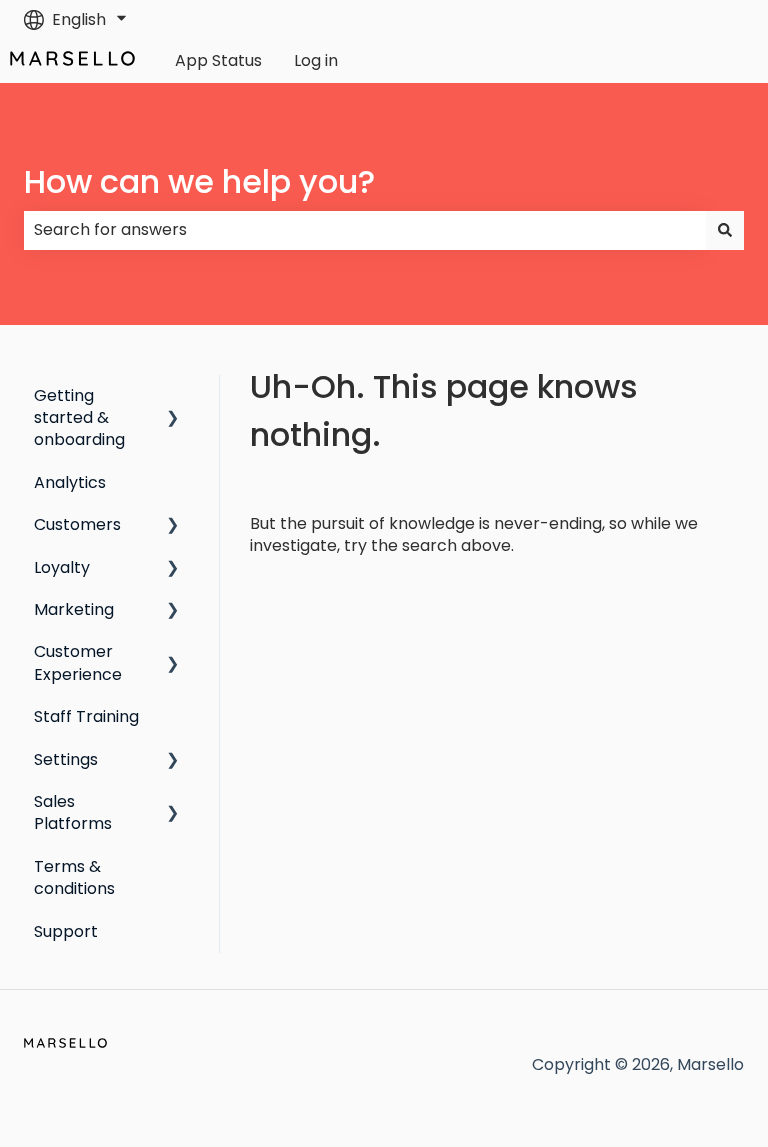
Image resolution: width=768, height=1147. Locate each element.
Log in (316, 61)
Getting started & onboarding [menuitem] (79, 418)
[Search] (725, 230)
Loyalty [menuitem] (62, 567)
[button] (173, 397)
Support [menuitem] (66, 931)
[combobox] (365, 230)
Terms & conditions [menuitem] (74, 877)
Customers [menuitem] (77, 524)
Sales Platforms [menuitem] (73, 812)
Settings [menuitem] (66, 759)
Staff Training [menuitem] (86, 716)
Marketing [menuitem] (74, 609)
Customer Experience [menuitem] (78, 662)
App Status (218, 61)
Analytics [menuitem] (70, 482)
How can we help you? (199, 181)
